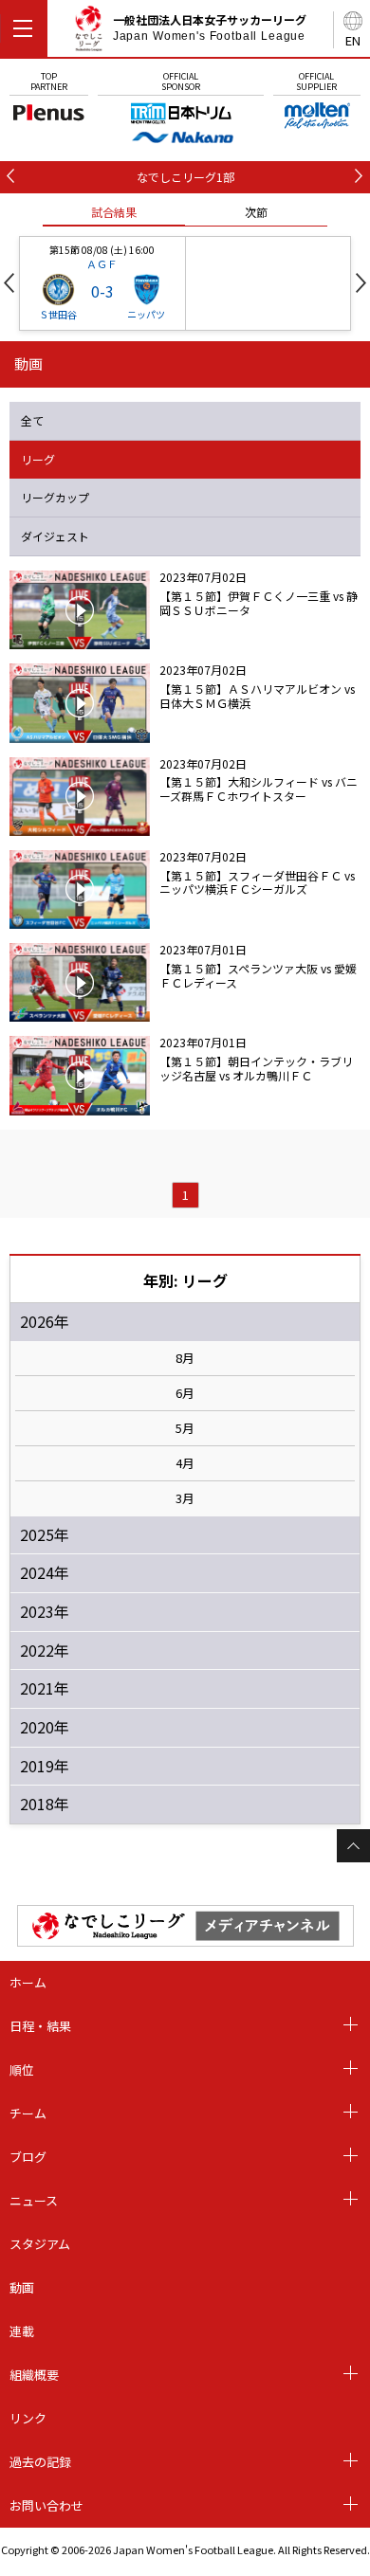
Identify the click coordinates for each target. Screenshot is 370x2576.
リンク (28, 2418)
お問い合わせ (46, 2505)
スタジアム (40, 2244)
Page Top (353, 1846)
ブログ (28, 2157)
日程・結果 (40, 2026)
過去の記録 (40, 2462)
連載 (22, 2331)
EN (353, 40)
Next (361, 283)
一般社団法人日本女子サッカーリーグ (210, 27)
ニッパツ (146, 314)
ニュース (34, 2200)
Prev (9, 283)
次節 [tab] (256, 212)
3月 (185, 1498)
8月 (185, 1358)
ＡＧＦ (102, 263)
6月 (185, 1393)
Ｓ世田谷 (58, 314)
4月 (185, 1463)
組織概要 (34, 2375)
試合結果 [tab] (114, 212)
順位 (22, 2069)
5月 (185, 1428)
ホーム (28, 1982)
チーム (28, 2113)
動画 (22, 2287)
